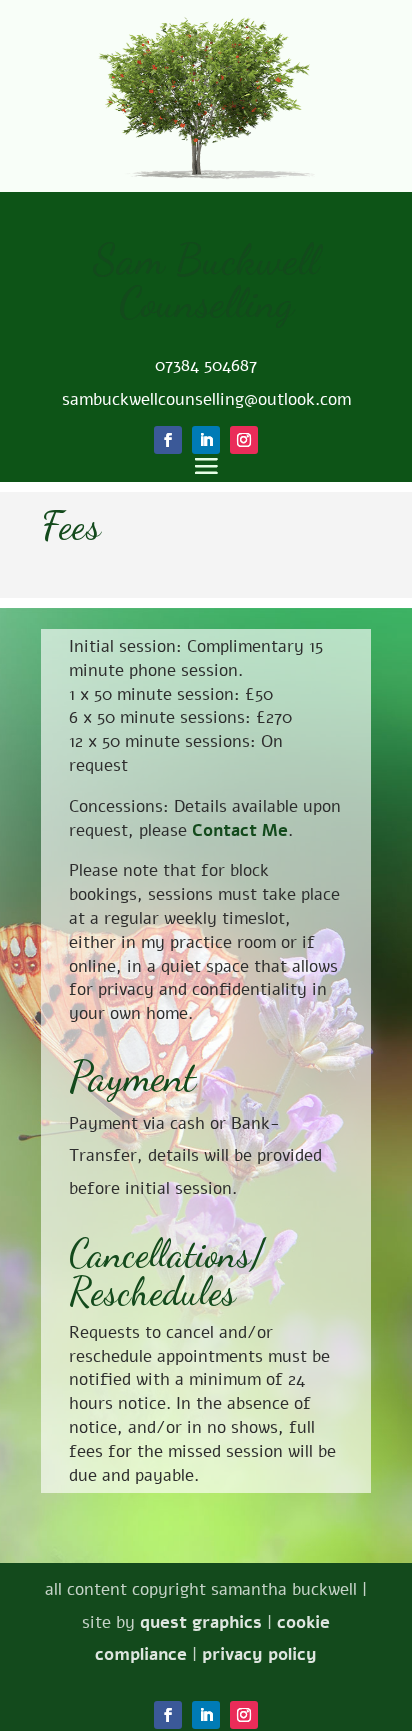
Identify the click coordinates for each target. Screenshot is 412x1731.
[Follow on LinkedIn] (206, 1715)
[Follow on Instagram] (244, 1715)
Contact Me (240, 830)
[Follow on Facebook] (168, 1715)
